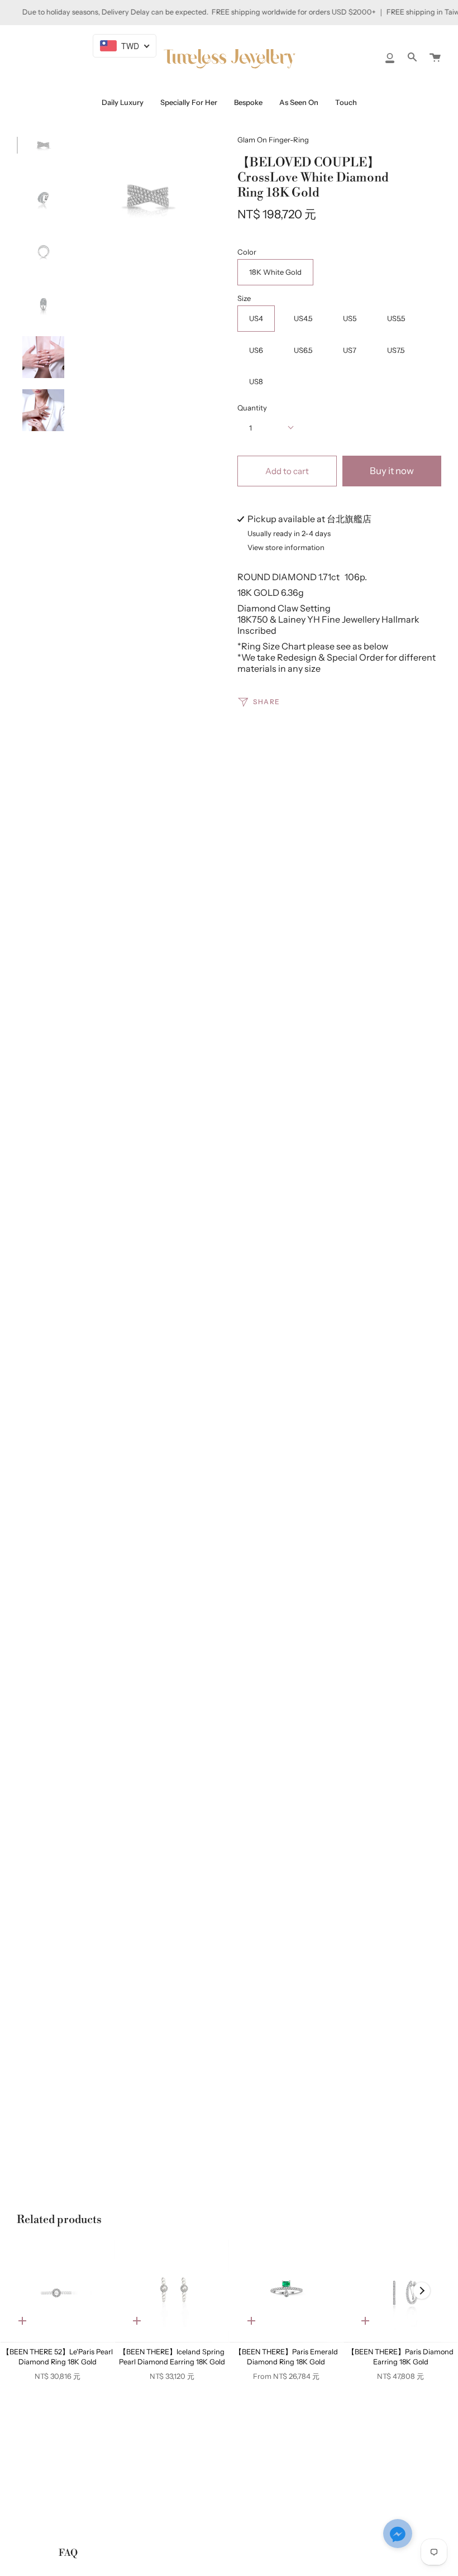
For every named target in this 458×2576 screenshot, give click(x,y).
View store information (286, 548)
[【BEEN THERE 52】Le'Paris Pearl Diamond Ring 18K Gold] (58, 2291)
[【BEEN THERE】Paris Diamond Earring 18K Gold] (400, 2291)
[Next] (422, 2291)
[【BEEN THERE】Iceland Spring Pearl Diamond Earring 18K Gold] (172, 2291)
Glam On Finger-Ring (273, 140)
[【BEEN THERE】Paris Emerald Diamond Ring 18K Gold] (287, 2291)
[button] (398, 2535)
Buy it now (392, 471)
